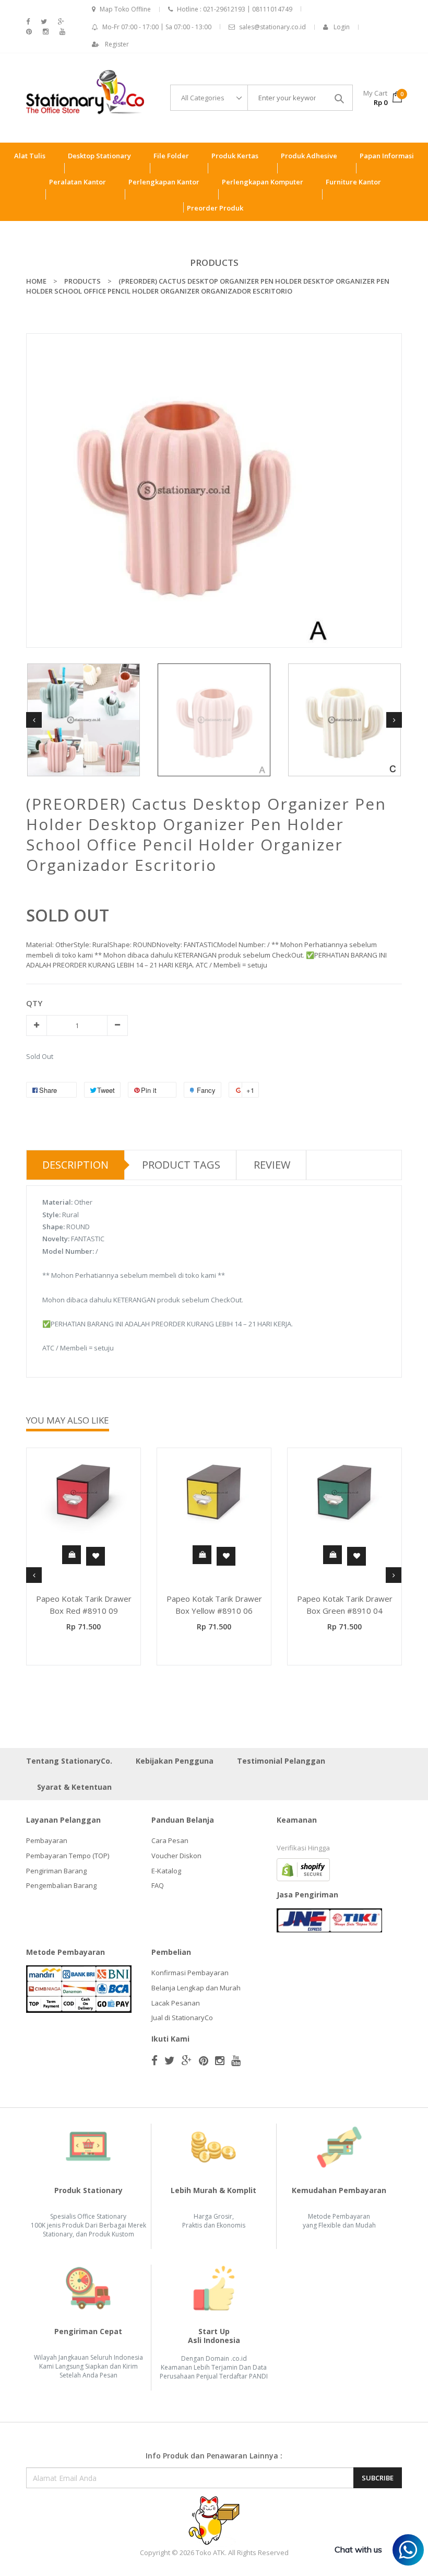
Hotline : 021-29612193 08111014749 (235, 9)
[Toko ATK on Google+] (61, 22)
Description (75, 1165)
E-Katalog (166, 1871)
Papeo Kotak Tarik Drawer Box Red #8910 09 (84, 1605)
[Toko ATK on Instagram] (46, 32)
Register (117, 44)
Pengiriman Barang (56, 1871)
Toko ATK (210, 2552)
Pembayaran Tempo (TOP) (68, 1856)
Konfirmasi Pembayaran (190, 1973)
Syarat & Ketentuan (74, 1787)
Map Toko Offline (125, 9)
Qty (34, 1003)
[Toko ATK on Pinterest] (29, 32)
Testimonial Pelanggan (281, 1761)
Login (342, 27)
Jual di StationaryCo (182, 2018)
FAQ (158, 1885)
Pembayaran (47, 1840)
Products (214, 263)
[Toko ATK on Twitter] (44, 22)
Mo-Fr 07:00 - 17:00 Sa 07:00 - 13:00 (157, 27)
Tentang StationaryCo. (69, 1761)
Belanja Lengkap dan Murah (196, 1988)
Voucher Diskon (176, 1856)
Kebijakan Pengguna (175, 1761)
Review (272, 1165)
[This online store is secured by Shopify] (303, 1869)
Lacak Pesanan (176, 2003)
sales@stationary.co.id (272, 27)
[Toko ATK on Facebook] (28, 22)
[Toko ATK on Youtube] (62, 32)
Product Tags (181, 1165)
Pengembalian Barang (61, 1885)
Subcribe (378, 2478)
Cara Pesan (170, 1840)
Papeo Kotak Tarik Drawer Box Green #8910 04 (345, 1605)
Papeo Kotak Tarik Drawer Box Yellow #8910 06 (214, 1605)
